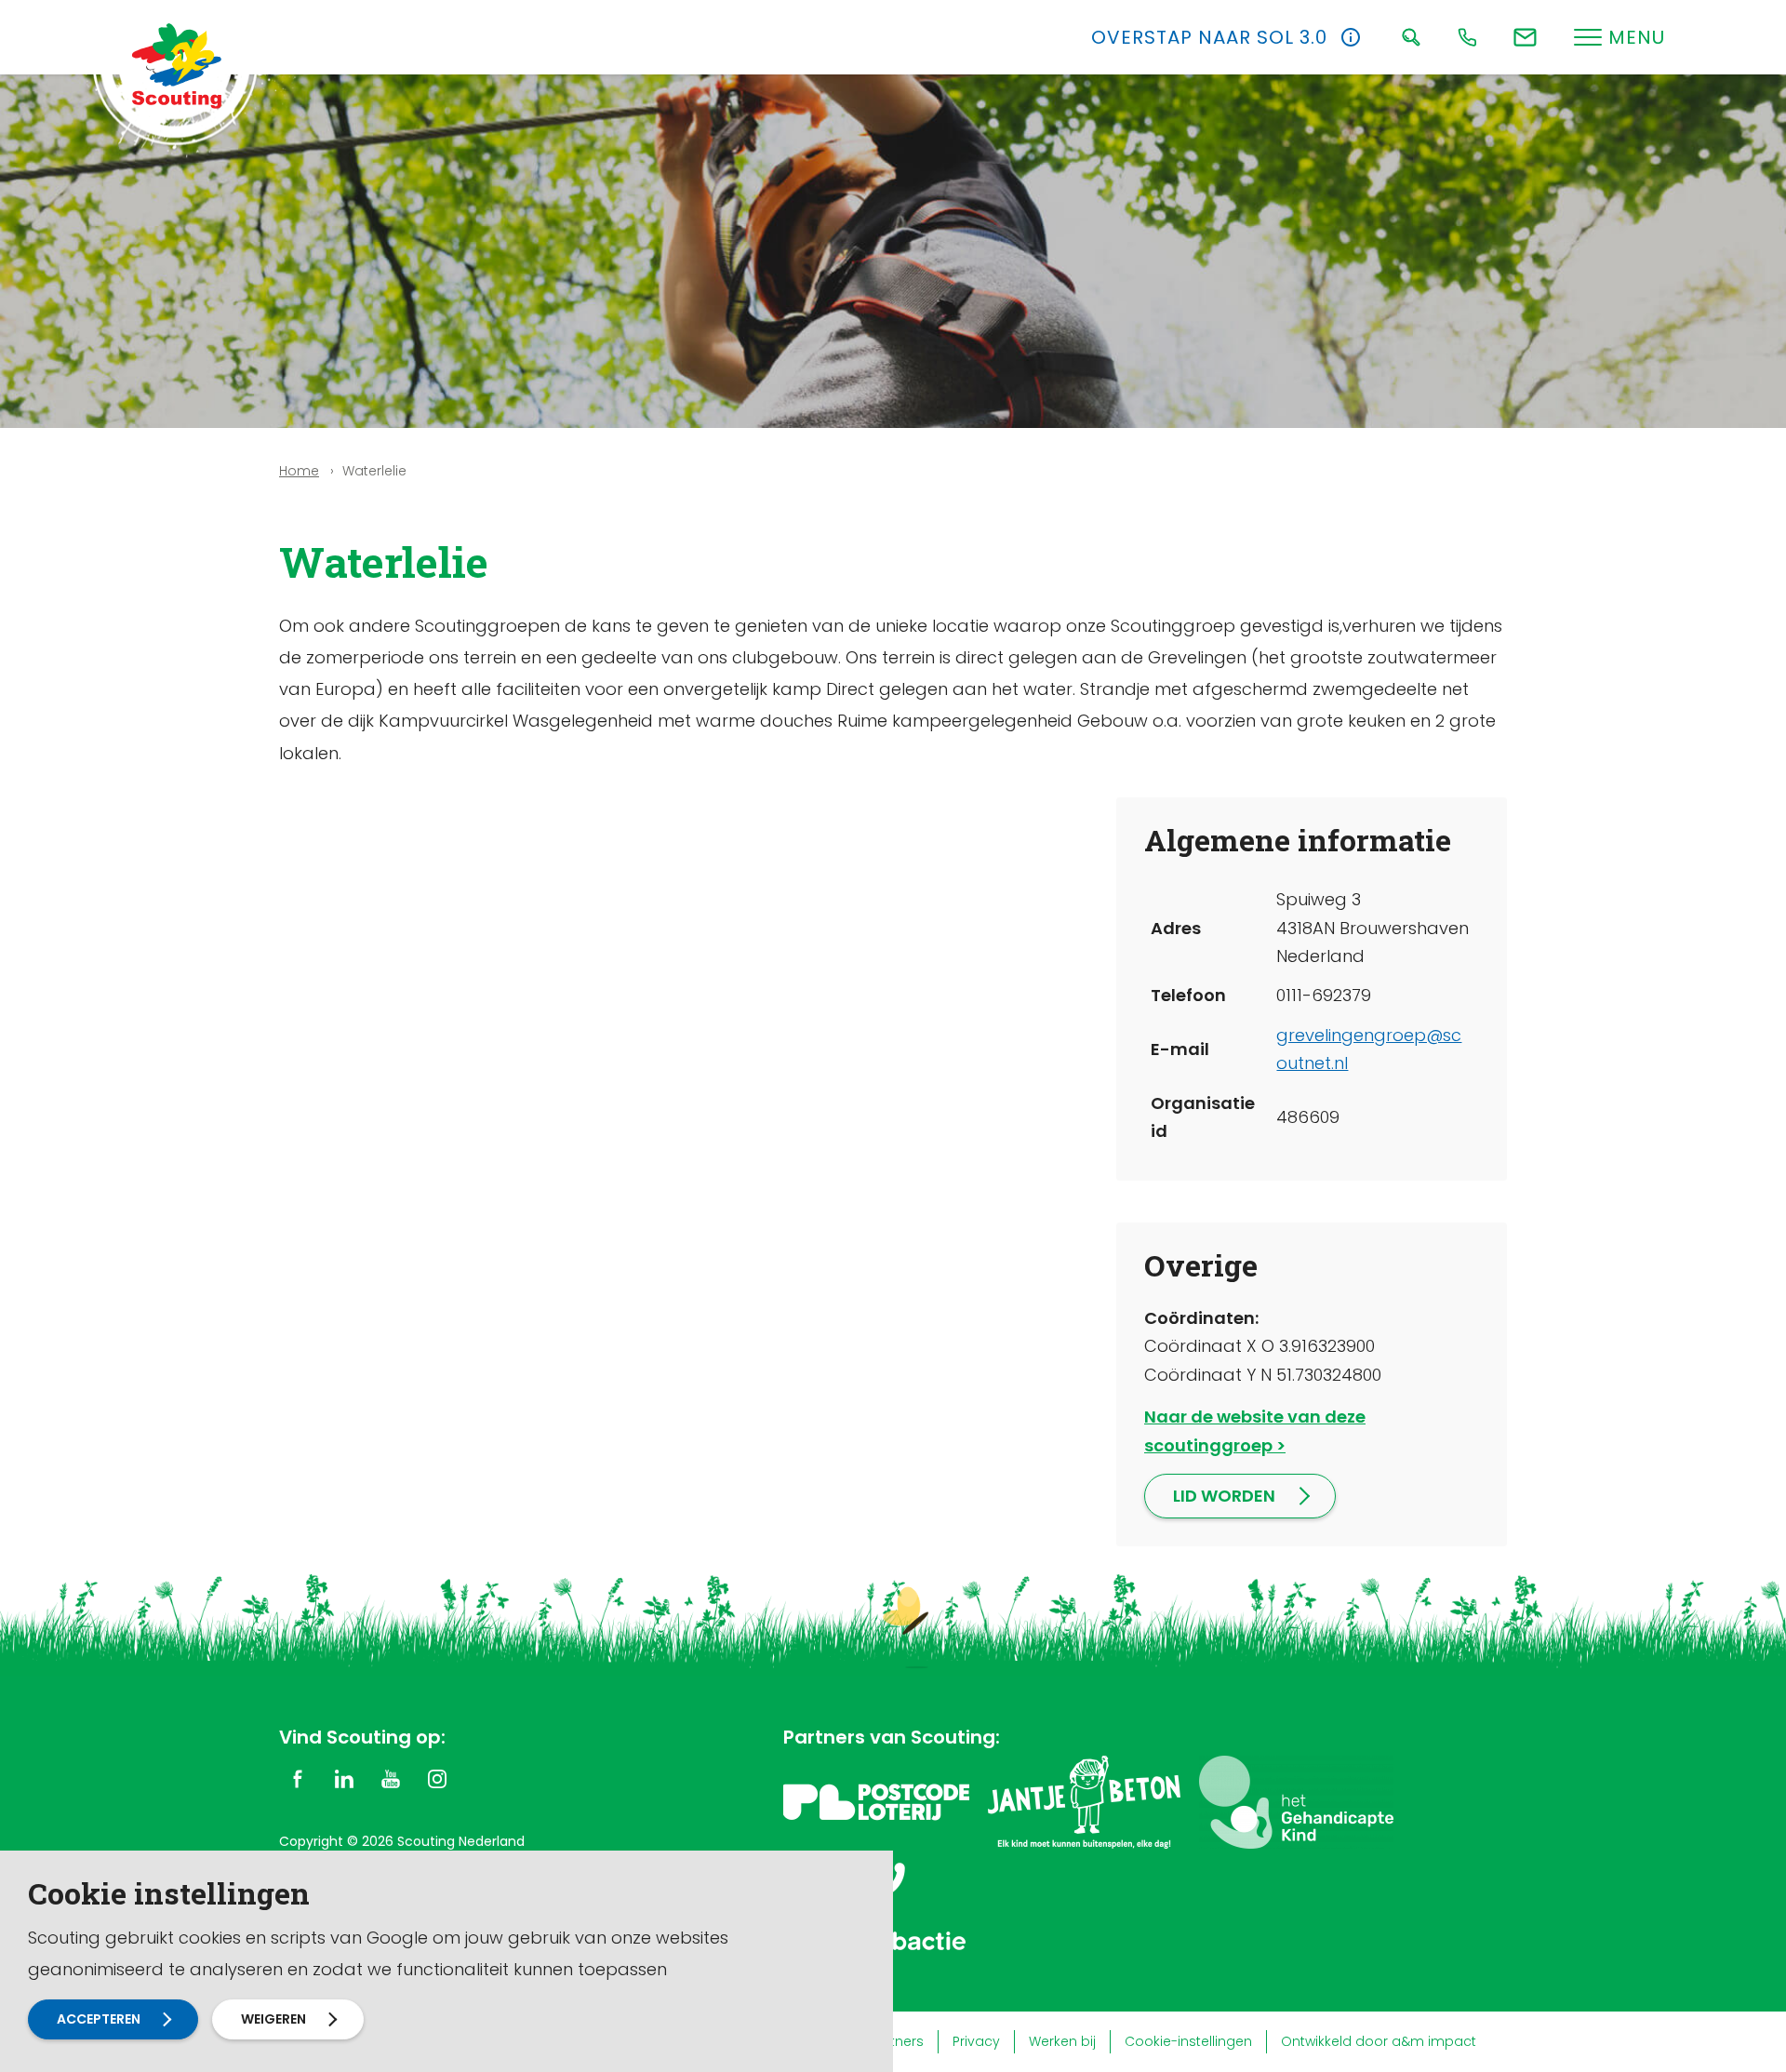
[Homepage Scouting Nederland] (177, 65)
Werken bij (1062, 2041)
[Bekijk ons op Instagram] (437, 1778)
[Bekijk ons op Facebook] (298, 1778)
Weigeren (273, 2019)
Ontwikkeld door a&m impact (1379, 2041)
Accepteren (99, 2019)
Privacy (976, 2041)
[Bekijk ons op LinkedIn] (344, 1778)
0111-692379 (1324, 995)
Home (299, 471)
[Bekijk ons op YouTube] (391, 1778)
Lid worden (1224, 1496)
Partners (896, 2041)
